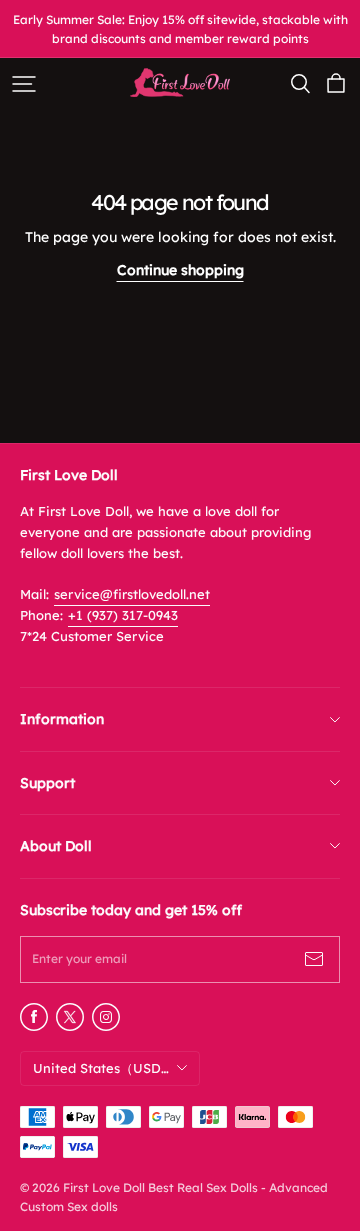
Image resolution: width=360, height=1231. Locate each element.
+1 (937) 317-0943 (123, 615)
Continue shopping (180, 270)
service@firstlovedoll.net (132, 594)
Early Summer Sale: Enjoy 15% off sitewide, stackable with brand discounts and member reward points (181, 29)
